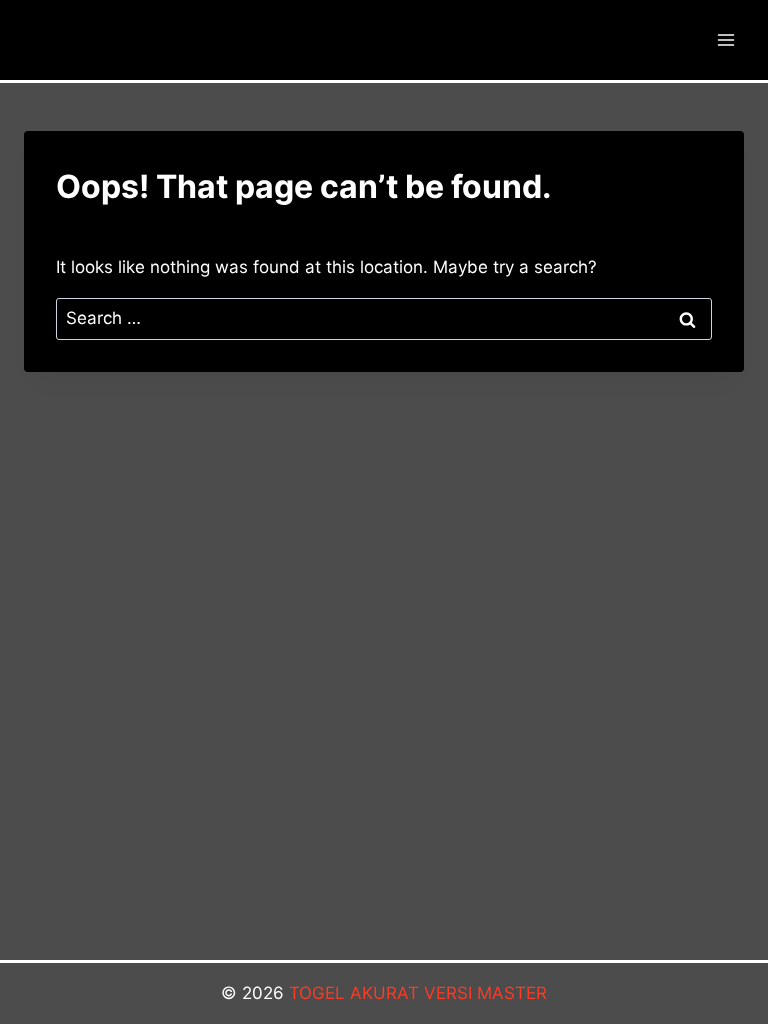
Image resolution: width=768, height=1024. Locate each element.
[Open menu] (725, 39)
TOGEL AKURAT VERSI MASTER (418, 993)
